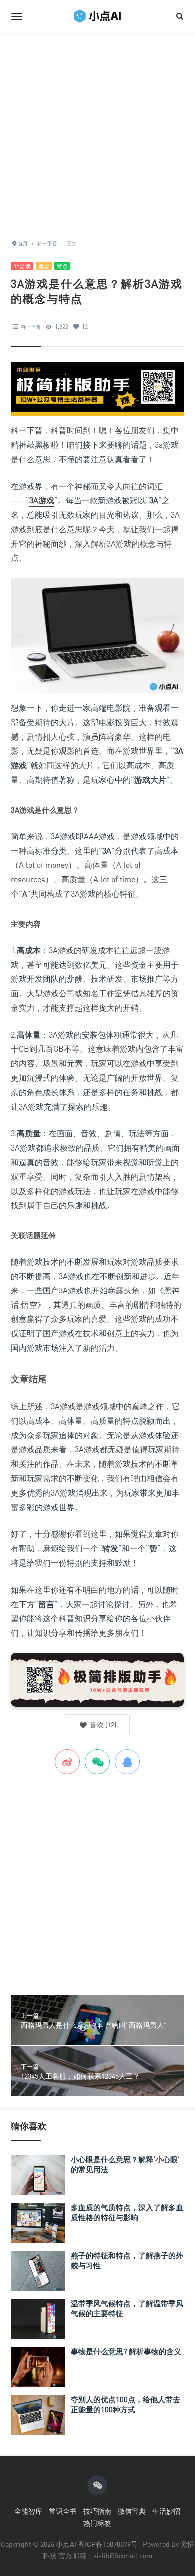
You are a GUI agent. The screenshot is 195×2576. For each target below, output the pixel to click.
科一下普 (31, 327)
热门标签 (97, 2523)
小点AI (67, 2544)
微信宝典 (132, 2511)
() (102, 1725)
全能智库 (28, 2511)
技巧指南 (97, 2511)
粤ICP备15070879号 (108, 2544)
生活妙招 (166, 2511)
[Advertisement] (97, 130)
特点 (62, 266)
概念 (44, 266)
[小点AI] (97, 16)
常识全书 (63, 2511)
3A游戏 (22, 266)
